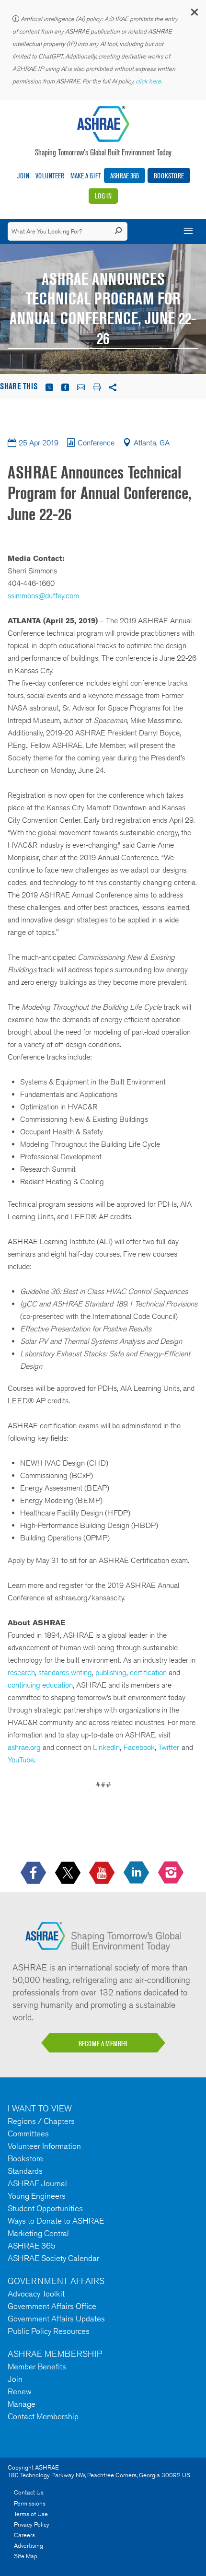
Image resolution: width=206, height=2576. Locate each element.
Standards (25, 2171)
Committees (28, 2133)
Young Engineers (37, 2196)
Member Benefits (37, 2366)
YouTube (21, 1760)
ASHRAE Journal (37, 2183)
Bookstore (169, 176)
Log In (103, 196)
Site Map (26, 2556)
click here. (149, 81)
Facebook (139, 1747)
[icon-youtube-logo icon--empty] (103, 1873)
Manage (22, 2404)
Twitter (169, 1747)
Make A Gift (86, 176)
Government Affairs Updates (56, 2319)
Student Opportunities (45, 2208)
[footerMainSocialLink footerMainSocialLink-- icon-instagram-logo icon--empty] (172, 1873)
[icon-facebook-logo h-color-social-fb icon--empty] (34, 1873)
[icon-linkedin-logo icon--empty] (137, 1873)
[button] (194, 14)
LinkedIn (106, 1747)
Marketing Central (38, 2233)
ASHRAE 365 (125, 176)
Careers (24, 2535)
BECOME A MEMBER (103, 2044)
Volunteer (50, 176)
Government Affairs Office (52, 2306)
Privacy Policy (32, 2524)
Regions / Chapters (41, 2121)
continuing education (40, 1685)
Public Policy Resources (49, 2331)
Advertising (29, 2546)
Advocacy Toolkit (36, 2294)
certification (148, 1673)
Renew (20, 2391)
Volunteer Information (44, 2146)
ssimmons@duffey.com (43, 596)
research (21, 1673)
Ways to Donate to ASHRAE (56, 2221)
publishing (111, 1673)
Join (23, 176)
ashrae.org (24, 1747)
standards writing (65, 1673)
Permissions (30, 2503)
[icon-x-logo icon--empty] (69, 1873)
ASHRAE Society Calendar (53, 2258)
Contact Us (29, 2492)
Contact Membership (43, 2416)
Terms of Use (31, 2514)
